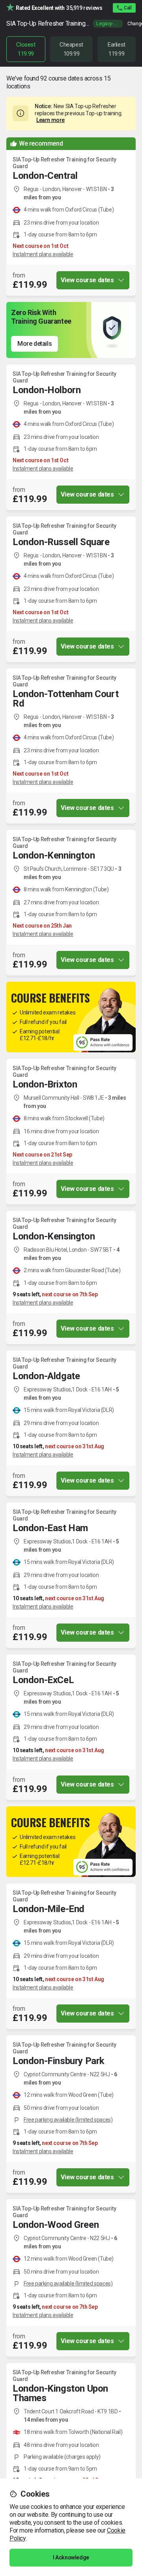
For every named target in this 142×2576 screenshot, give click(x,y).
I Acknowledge (71, 2557)
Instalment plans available (43, 254)
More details (35, 344)
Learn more (50, 120)
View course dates (87, 280)
